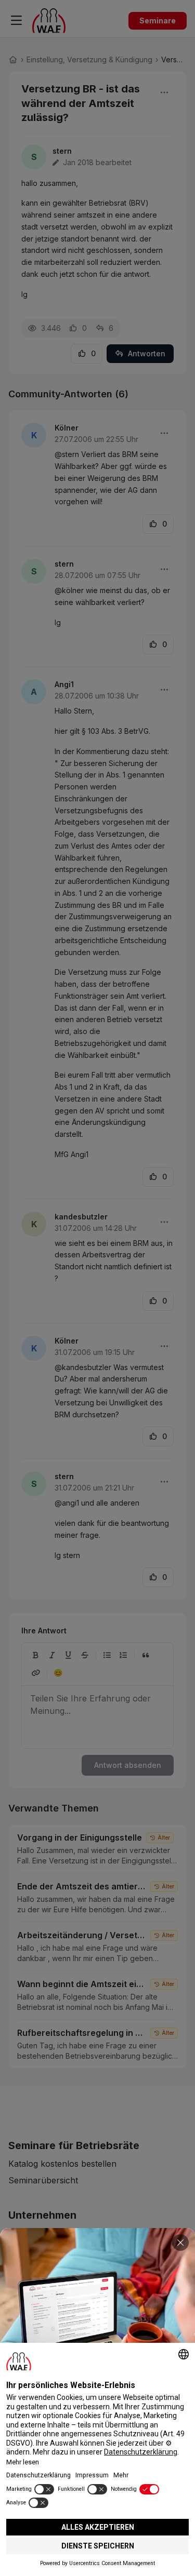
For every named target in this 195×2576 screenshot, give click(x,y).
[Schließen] (180, 2243)
